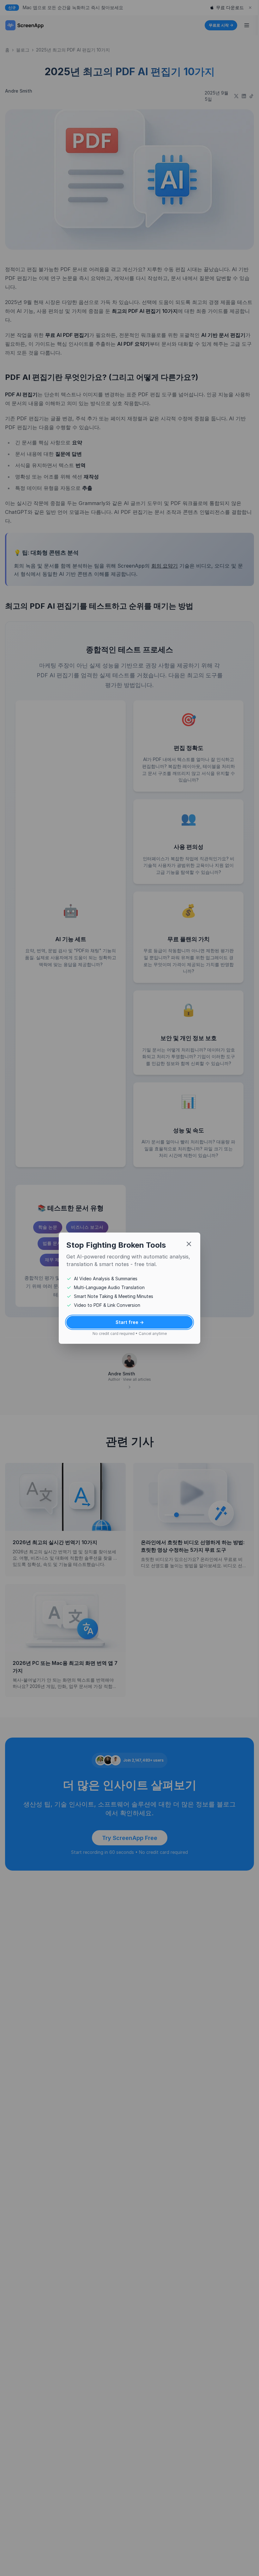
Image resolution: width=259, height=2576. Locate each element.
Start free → (127, 1322)
